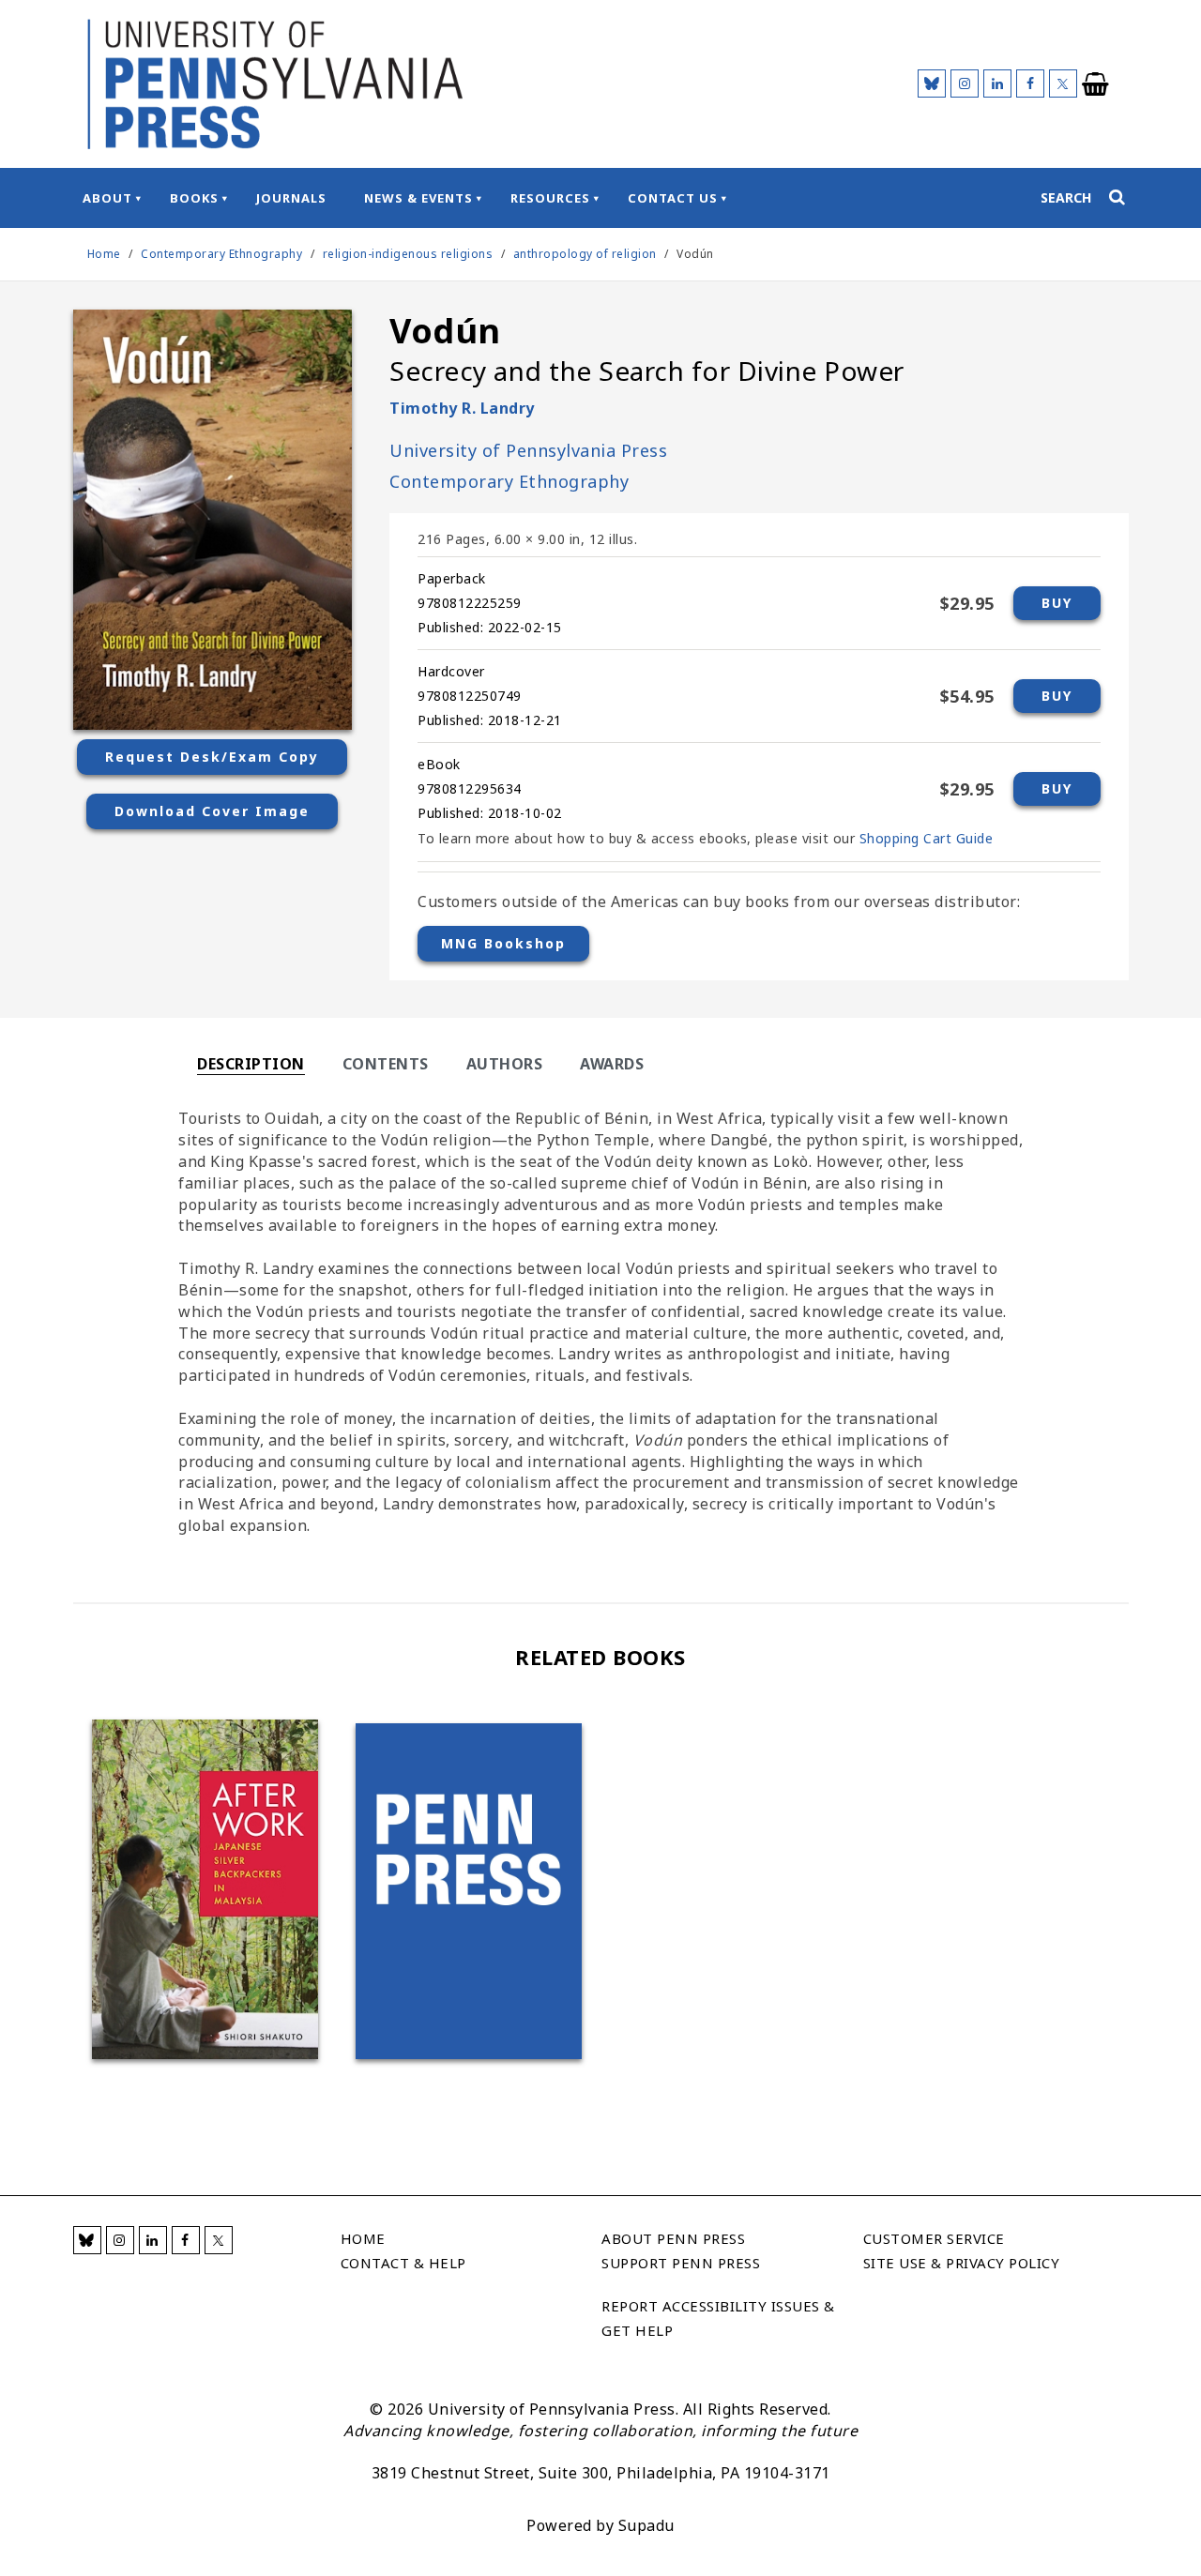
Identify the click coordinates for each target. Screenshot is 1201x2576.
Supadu (646, 2525)
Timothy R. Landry (462, 408)
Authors (505, 1064)
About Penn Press (673, 2238)
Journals (291, 198)
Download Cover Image (212, 811)
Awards (612, 1064)
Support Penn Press (681, 2263)
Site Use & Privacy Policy (962, 2263)
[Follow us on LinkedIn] (997, 83)
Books (194, 198)
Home (104, 254)
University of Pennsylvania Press (528, 450)
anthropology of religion (585, 254)
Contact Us (673, 198)
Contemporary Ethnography (223, 254)
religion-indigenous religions (408, 254)
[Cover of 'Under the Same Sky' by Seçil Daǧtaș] (469, 1891)
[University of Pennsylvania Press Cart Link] (1096, 84)
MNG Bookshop (503, 943)
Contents (386, 1064)
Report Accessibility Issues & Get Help (718, 2318)
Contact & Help (403, 2263)
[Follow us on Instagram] (965, 83)
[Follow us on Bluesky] (932, 83)
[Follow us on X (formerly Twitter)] (1063, 83)
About (107, 198)
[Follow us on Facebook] (1030, 83)
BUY (1057, 603)
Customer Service (934, 2238)
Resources (550, 198)
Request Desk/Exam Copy (212, 757)
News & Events (418, 198)
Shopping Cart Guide (927, 838)
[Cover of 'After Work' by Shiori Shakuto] (205, 1889)
